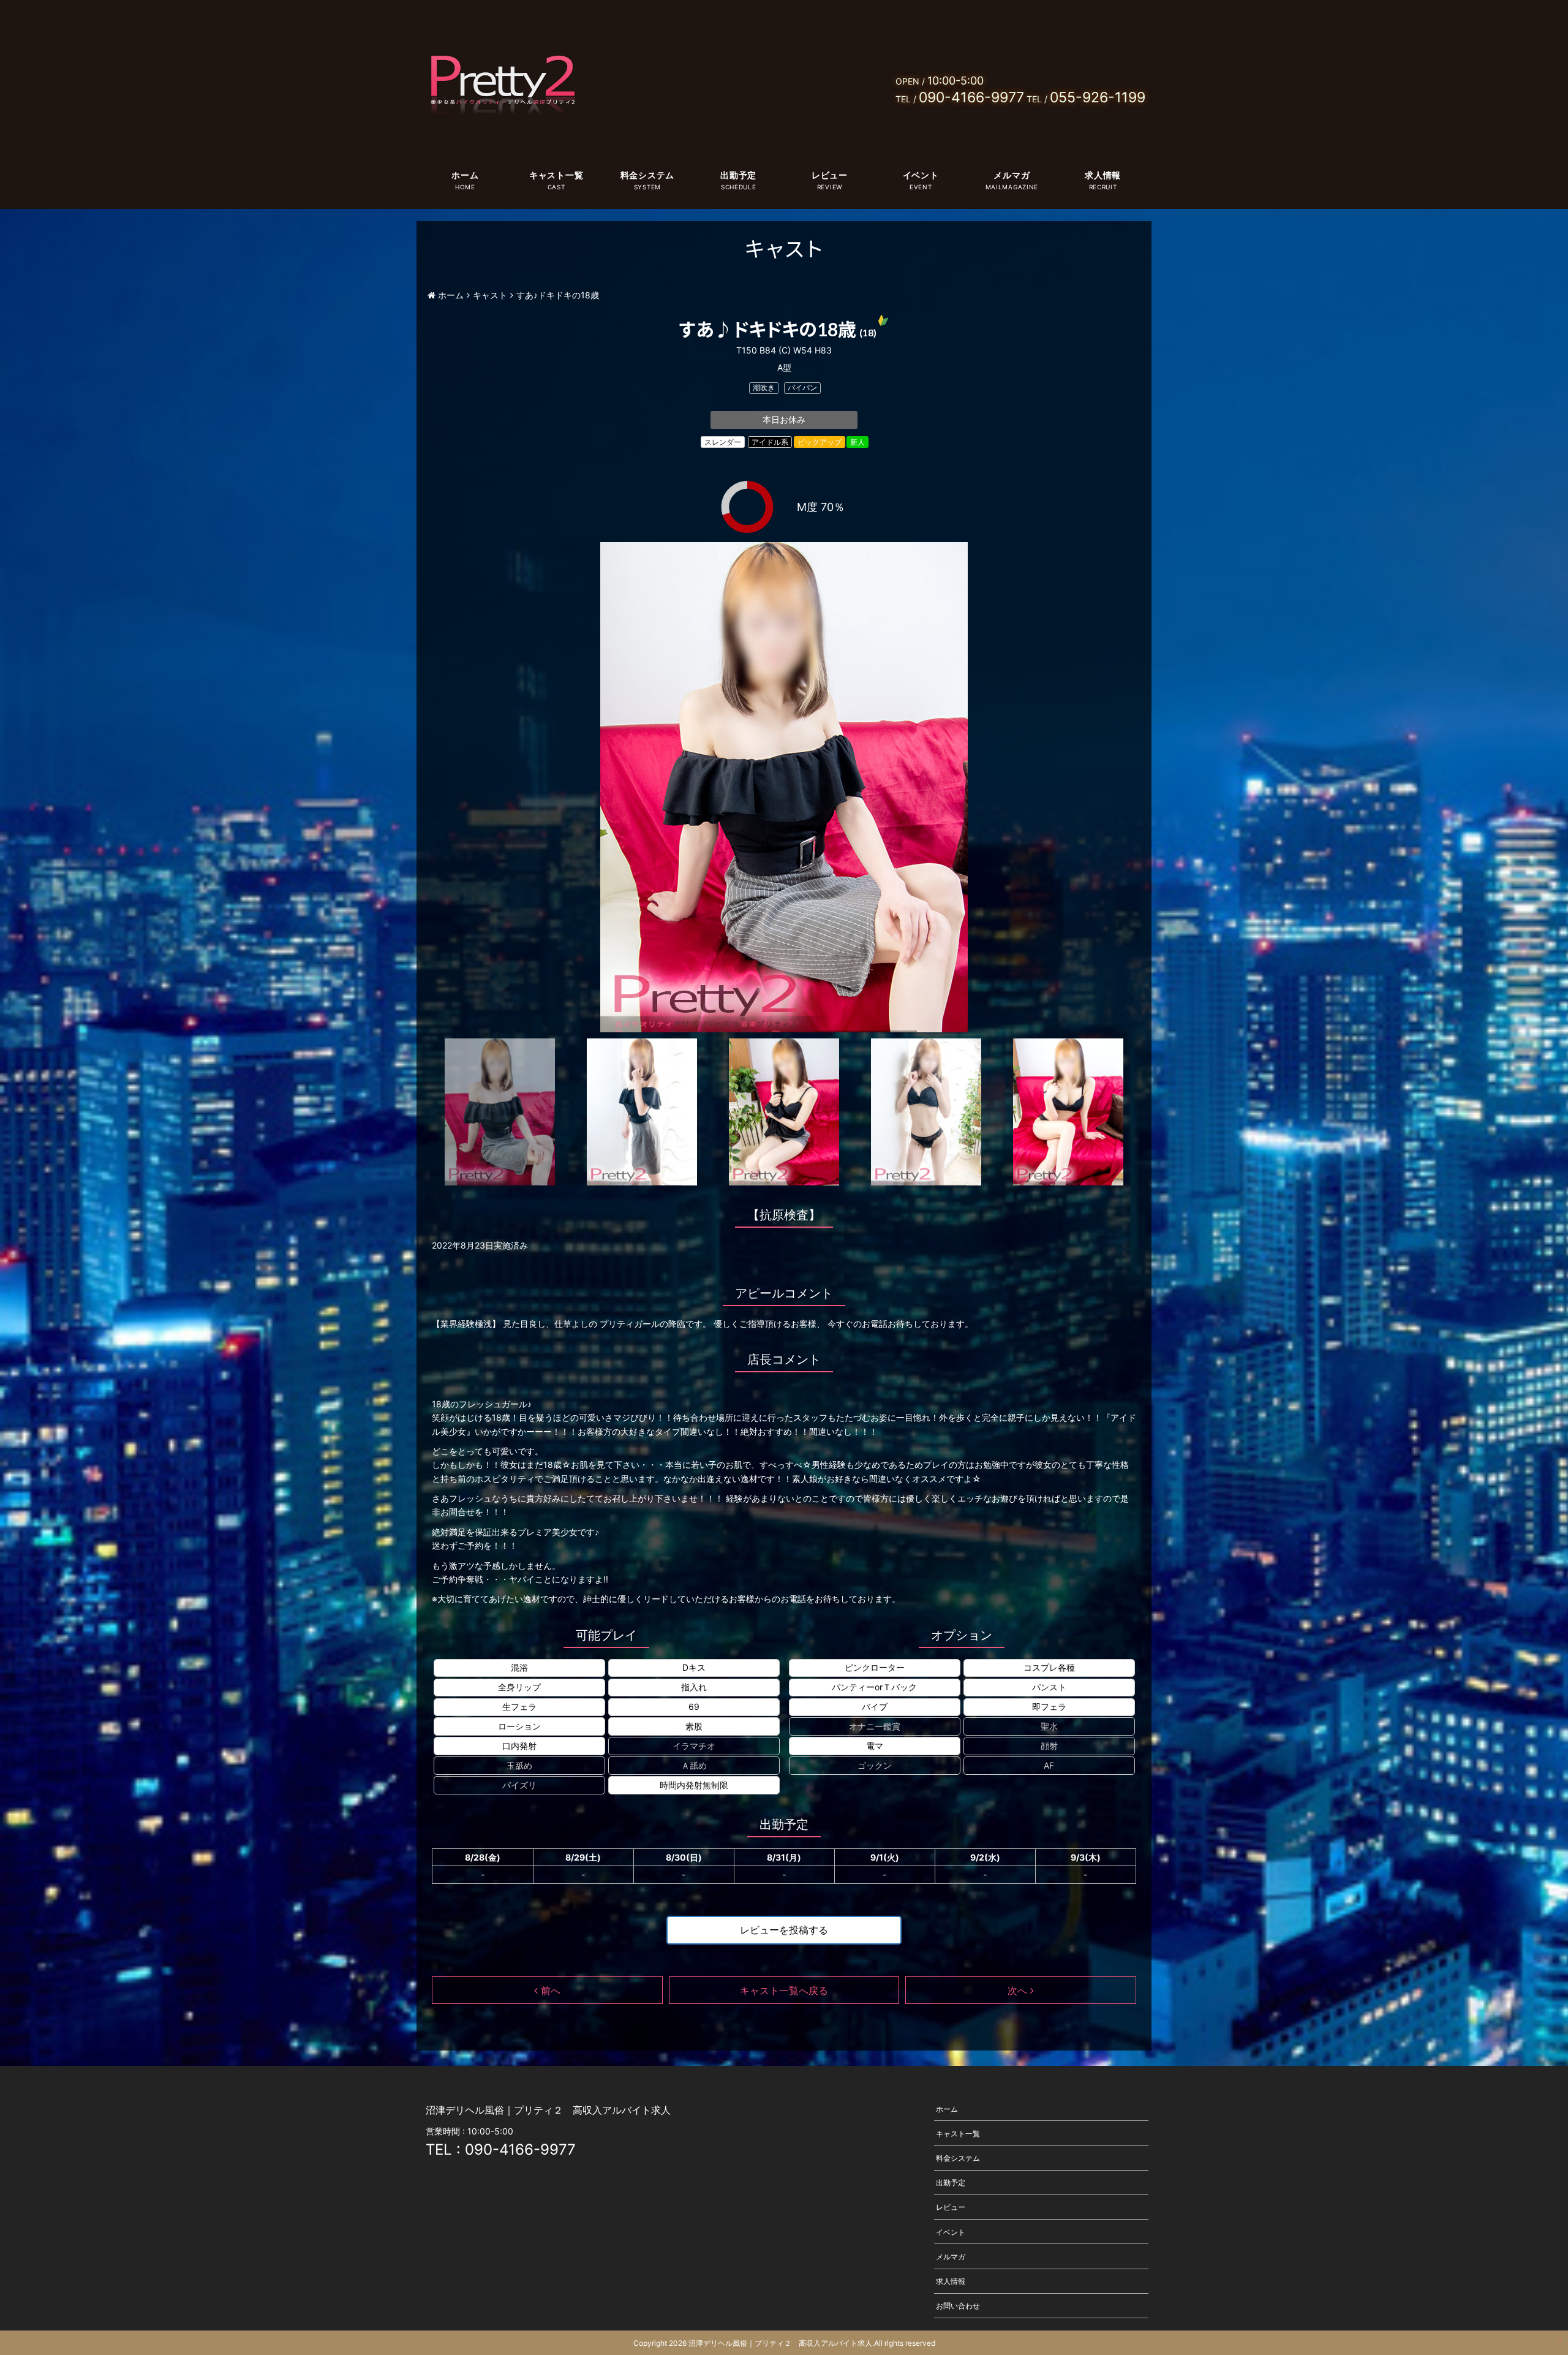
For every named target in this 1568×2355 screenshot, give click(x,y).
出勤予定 (738, 175)
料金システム (647, 175)
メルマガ (1012, 175)
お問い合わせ (958, 2306)
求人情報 (1103, 175)
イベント (921, 175)
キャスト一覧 (556, 175)
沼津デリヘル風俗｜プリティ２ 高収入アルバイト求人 (780, 2343)
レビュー (830, 175)
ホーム (465, 175)
